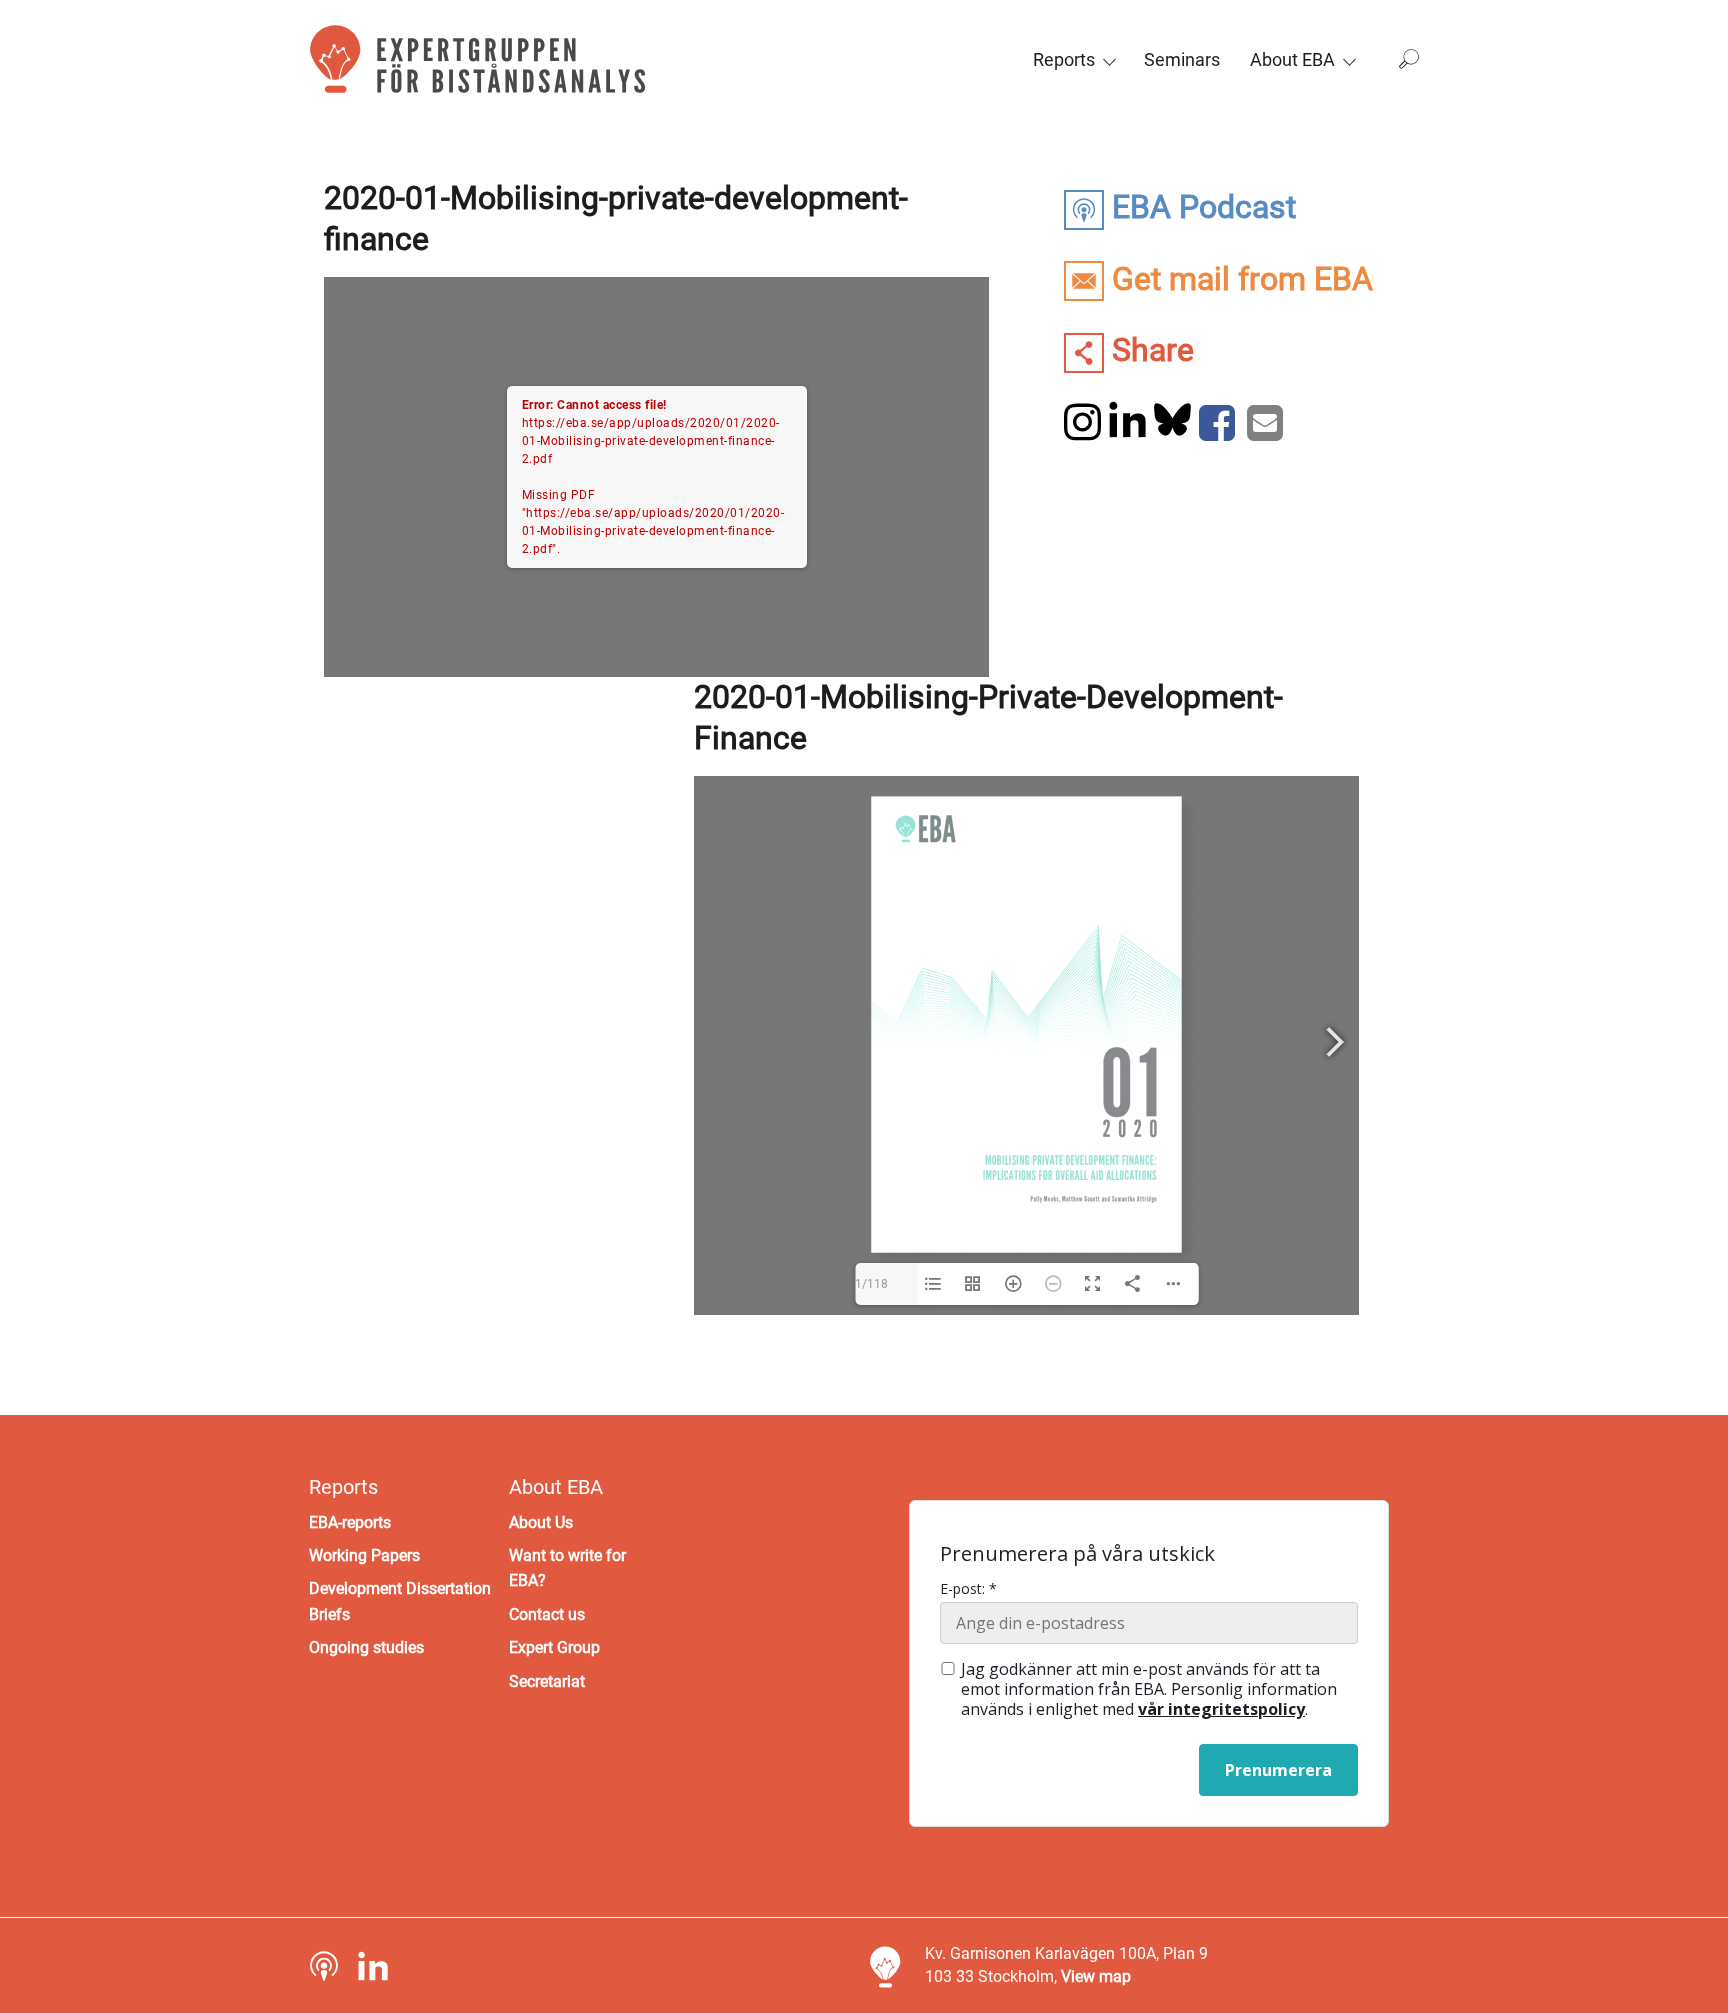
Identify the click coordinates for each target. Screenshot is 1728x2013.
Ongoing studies (366, 1647)
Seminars (1182, 59)
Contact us (547, 1614)
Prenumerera (1278, 1770)
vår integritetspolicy (1221, 1709)
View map (1096, 1976)
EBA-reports (350, 1522)
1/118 (871, 1284)
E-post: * (968, 1589)
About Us (541, 1522)
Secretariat (547, 1681)
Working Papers (364, 1555)
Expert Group (554, 1647)
